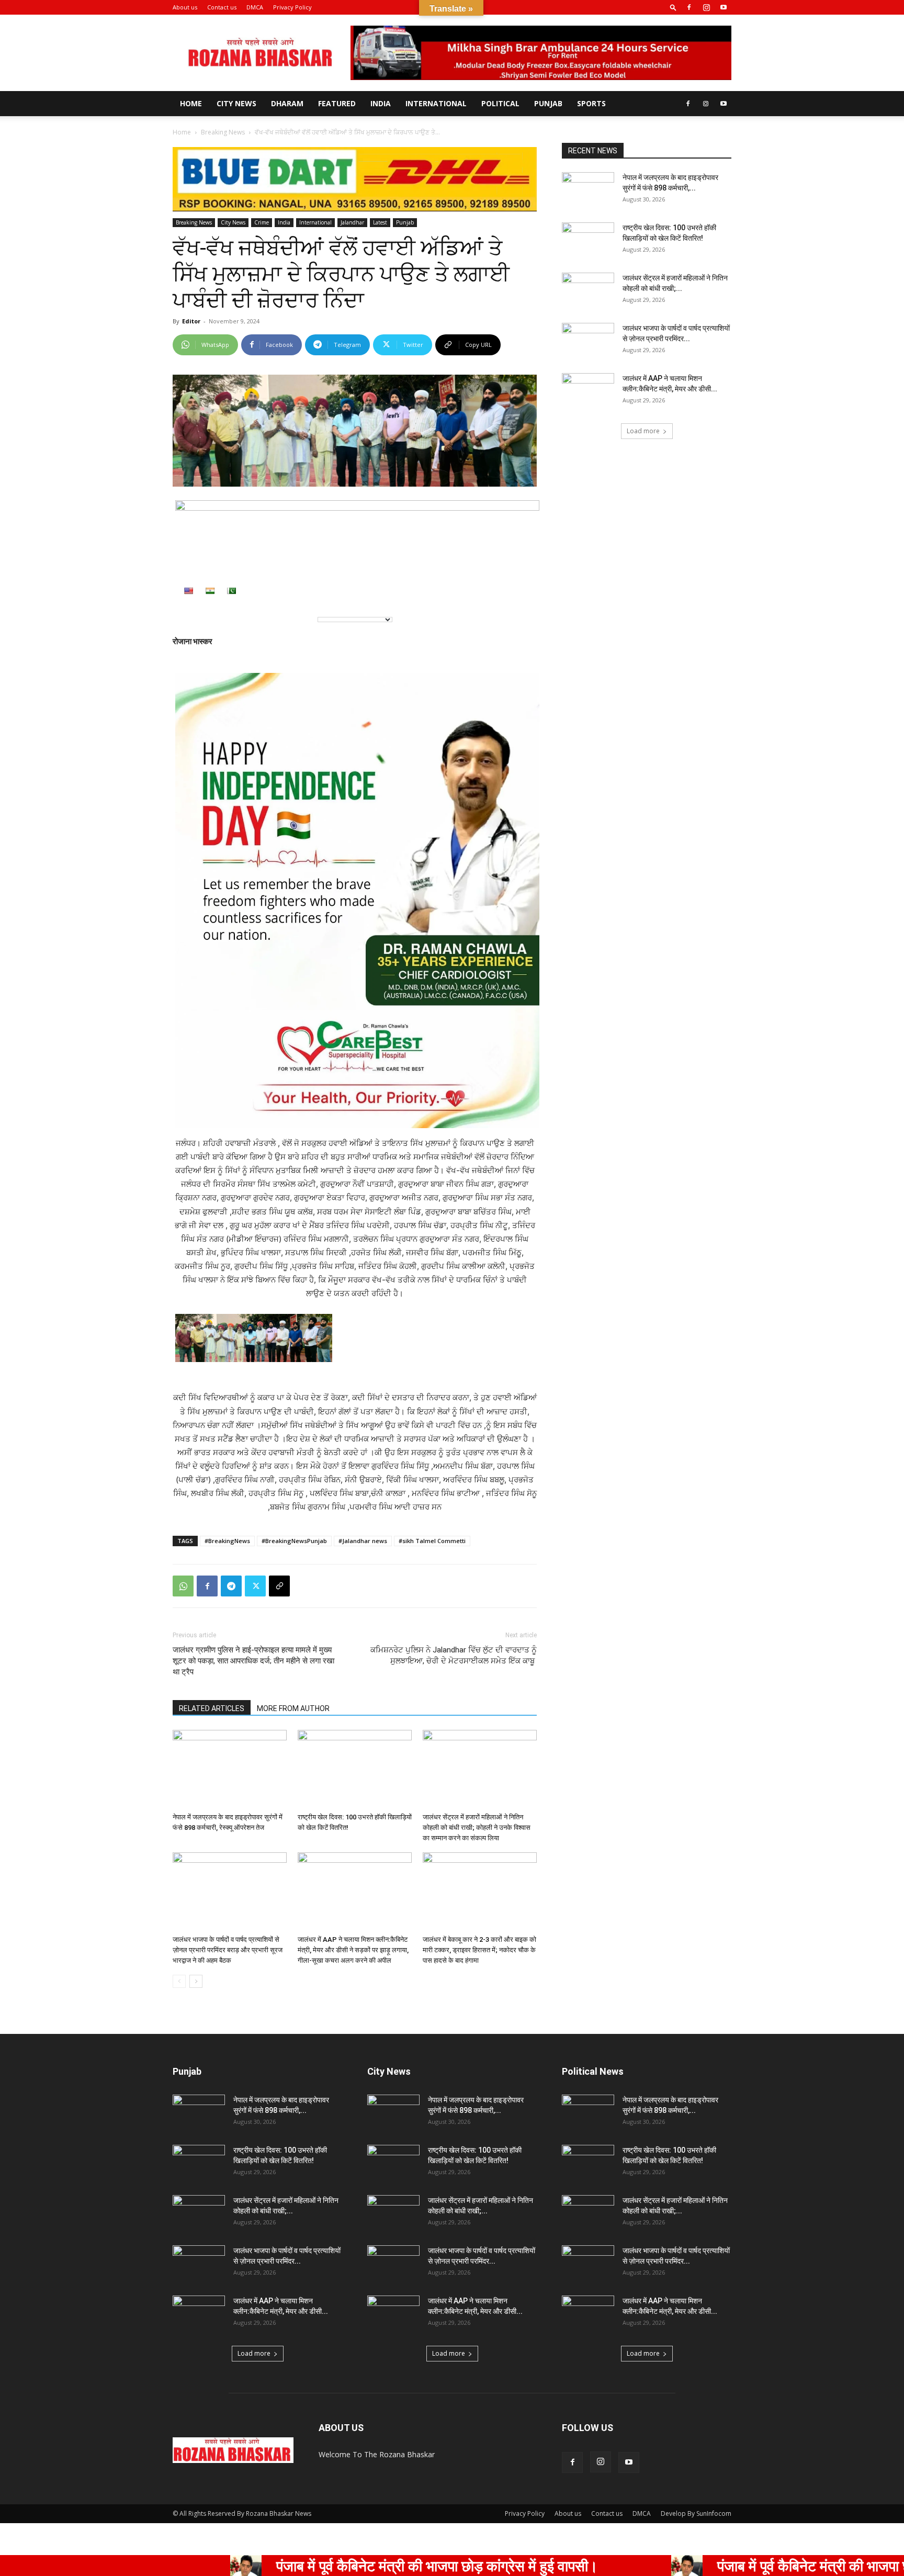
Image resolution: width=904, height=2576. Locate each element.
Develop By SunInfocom (696, 2513)
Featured (337, 103)
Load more (643, 431)
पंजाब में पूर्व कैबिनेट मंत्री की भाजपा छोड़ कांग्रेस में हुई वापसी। (317, 2566)
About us (185, 7)
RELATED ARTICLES (212, 1708)
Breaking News (223, 132)
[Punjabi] (231, 591)
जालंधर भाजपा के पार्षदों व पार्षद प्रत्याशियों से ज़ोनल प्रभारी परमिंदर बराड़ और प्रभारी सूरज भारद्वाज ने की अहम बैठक (228, 1950)
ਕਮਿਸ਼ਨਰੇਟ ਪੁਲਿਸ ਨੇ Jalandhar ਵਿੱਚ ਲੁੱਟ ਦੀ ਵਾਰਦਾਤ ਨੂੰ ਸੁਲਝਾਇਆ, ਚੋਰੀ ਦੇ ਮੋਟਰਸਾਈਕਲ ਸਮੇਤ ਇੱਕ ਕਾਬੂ (454, 1655)
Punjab (548, 103)
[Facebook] (689, 7)
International (436, 103)
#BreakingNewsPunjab (294, 1541)
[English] (188, 591)
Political (500, 103)
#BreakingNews (227, 1541)
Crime (262, 222)
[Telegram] (231, 1586)
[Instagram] (706, 7)
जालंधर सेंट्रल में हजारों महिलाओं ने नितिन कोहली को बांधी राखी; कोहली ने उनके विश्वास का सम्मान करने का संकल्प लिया (477, 1827)
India (381, 103)
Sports (591, 103)
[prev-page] (179, 1981)
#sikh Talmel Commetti (432, 1541)
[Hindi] (210, 591)
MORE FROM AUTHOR (293, 1708)
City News (236, 103)
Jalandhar (352, 222)
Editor (191, 321)
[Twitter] (255, 1586)
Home (191, 103)
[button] (673, 7)
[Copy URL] (279, 1586)
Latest (380, 222)
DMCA (255, 7)
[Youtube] (724, 7)
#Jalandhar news (363, 1541)
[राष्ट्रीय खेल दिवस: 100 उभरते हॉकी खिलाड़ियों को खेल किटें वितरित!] (355, 1769)
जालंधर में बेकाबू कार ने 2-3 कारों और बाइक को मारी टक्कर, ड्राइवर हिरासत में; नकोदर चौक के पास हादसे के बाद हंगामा (479, 1950)
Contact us (222, 7)
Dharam (287, 103)
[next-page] (196, 1981)
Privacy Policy (292, 7)
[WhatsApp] (183, 1586)
